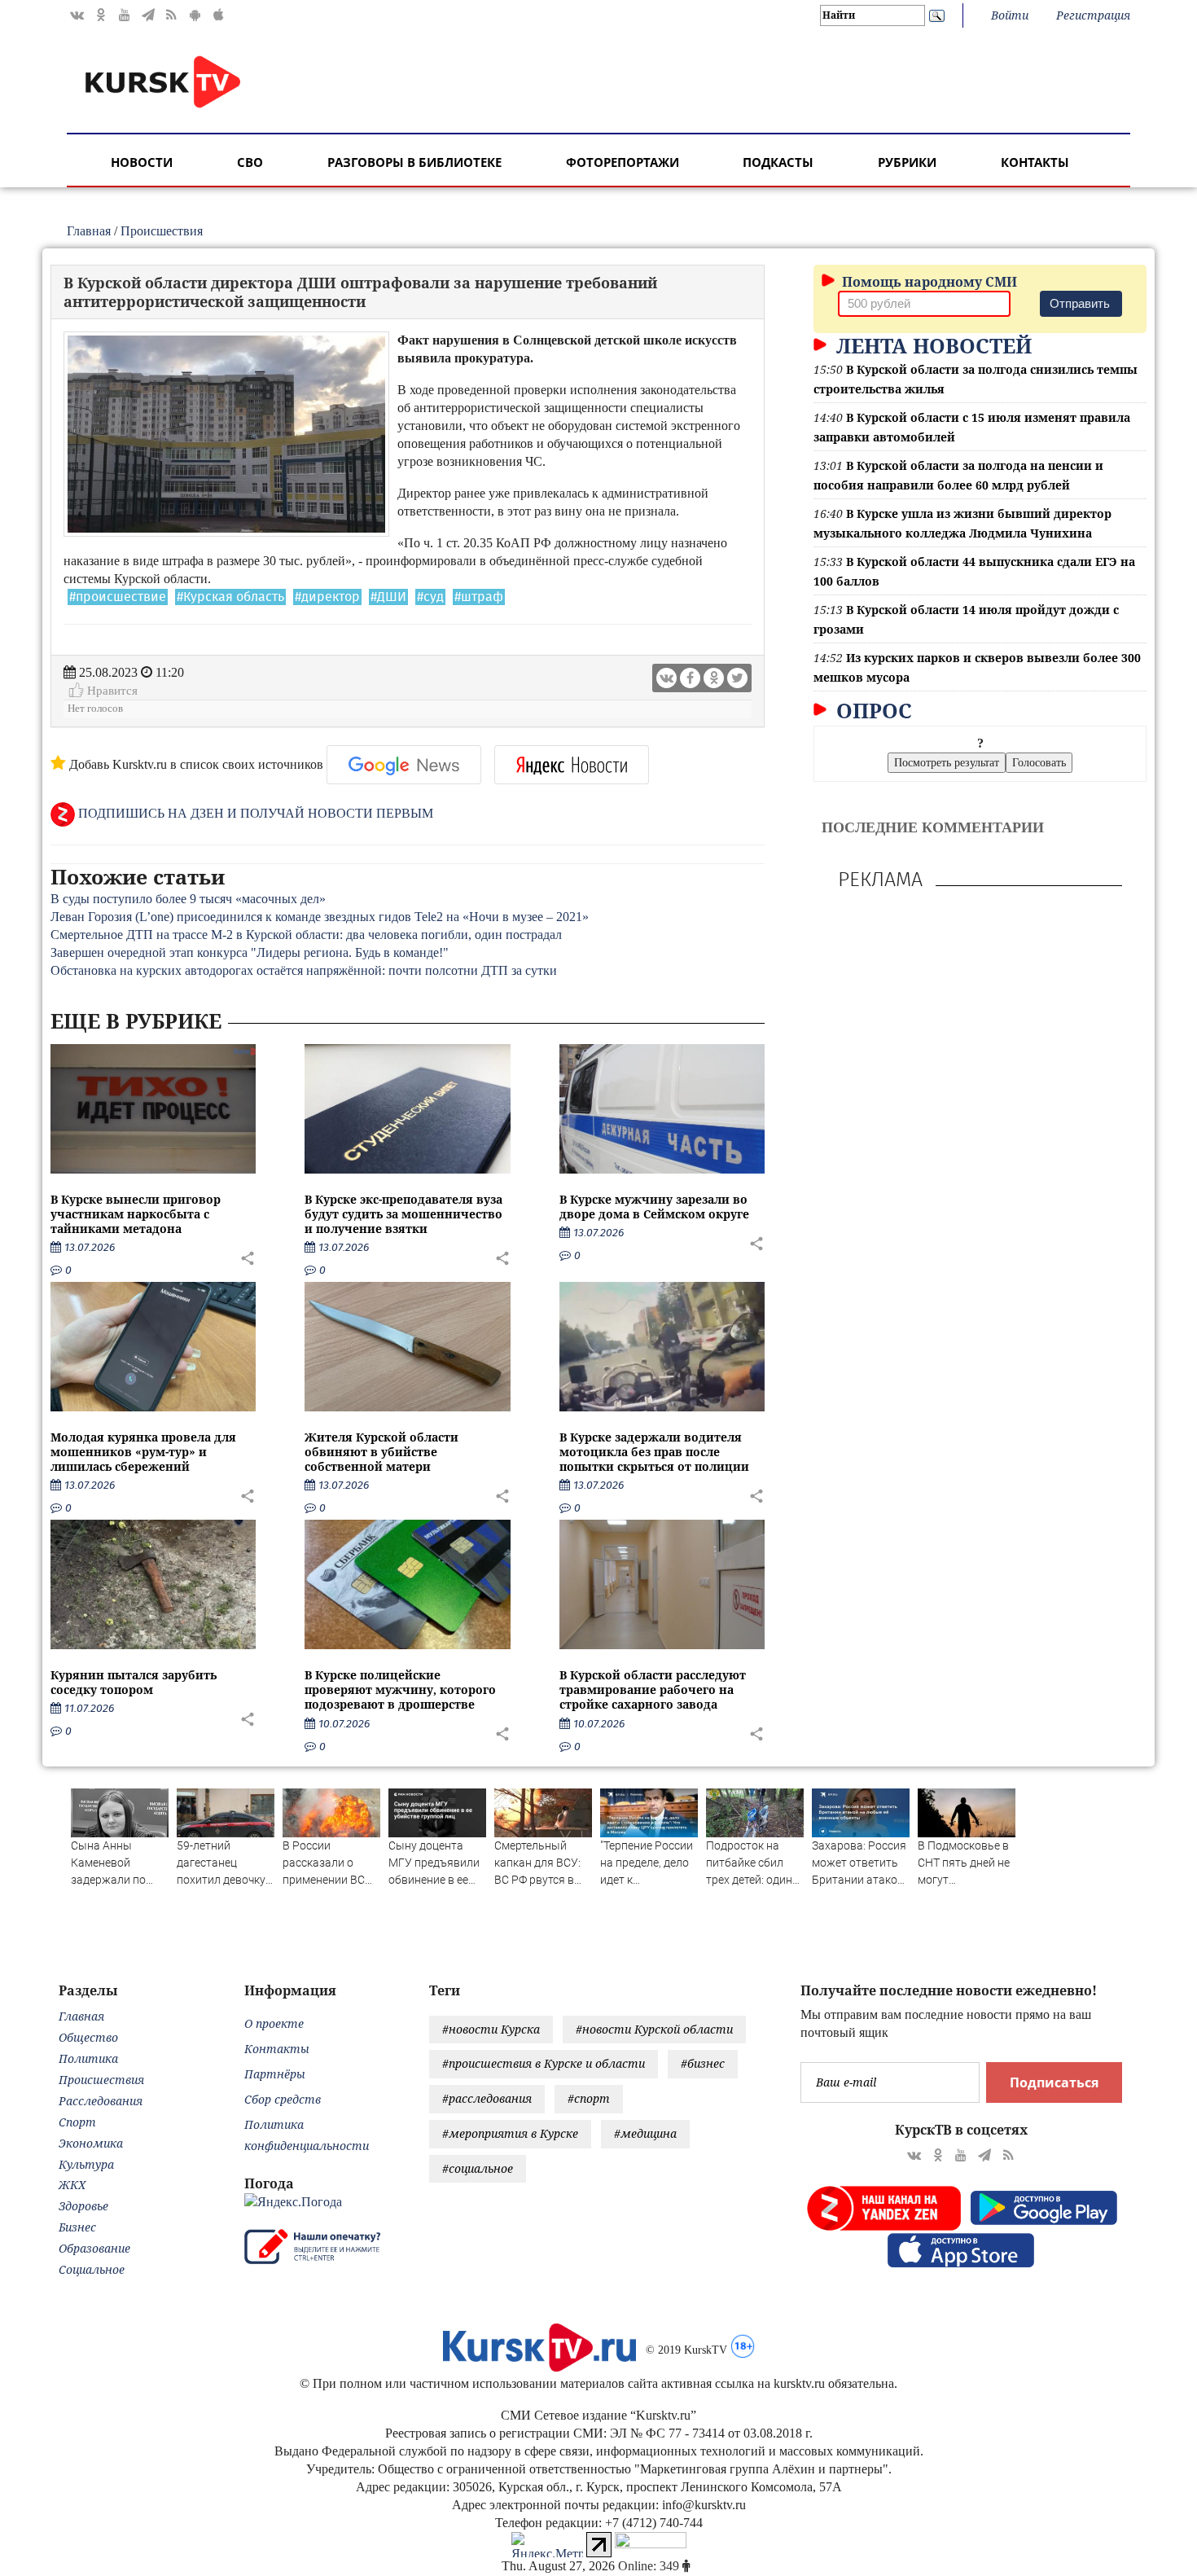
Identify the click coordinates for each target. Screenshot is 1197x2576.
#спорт (589, 2098)
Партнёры (275, 2074)
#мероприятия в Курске (510, 2133)
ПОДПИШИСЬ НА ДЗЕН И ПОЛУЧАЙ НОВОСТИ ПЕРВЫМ (254, 813)
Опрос (871, 710)
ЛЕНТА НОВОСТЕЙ (931, 345)
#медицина (645, 2133)
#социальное (478, 2168)
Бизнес (77, 2227)
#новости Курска (491, 2029)
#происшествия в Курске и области (544, 2063)
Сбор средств (283, 2099)
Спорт (77, 2122)
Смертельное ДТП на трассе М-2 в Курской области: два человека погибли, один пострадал (306, 935)
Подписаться (1054, 2082)
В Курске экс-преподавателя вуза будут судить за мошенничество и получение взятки (403, 1214)
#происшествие (118, 597)
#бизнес (703, 2063)
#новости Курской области (654, 2029)
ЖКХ (72, 2185)
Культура (86, 2164)
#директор (327, 597)
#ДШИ (388, 597)
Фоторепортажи (623, 162)
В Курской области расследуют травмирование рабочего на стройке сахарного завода (653, 1690)
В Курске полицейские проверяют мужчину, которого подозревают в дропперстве (400, 1690)
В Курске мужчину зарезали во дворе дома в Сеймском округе (654, 1207)
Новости (142, 162)
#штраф (479, 597)
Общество (88, 2037)
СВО (250, 162)
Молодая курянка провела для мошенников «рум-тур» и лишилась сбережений (143, 1452)
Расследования (101, 2101)
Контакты (1035, 162)
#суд (430, 597)
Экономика (91, 2143)
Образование (94, 2248)
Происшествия (162, 231)
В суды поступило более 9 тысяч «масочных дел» (188, 899)
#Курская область (230, 597)
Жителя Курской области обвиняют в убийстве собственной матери (381, 1452)
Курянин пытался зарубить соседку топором (134, 1682)
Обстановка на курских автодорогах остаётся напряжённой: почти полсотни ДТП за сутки (304, 970)
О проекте (274, 2023)
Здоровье (83, 2206)
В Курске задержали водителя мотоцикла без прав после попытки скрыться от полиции (654, 1452)
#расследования (487, 2098)
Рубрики (907, 162)
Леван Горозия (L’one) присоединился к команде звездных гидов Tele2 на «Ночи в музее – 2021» (320, 917)
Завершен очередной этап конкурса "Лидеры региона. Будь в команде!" (250, 952)
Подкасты (778, 162)
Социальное (92, 2269)
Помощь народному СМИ (928, 282)
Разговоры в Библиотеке (414, 162)
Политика (88, 2058)
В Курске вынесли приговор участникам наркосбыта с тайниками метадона (136, 1214)
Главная (89, 231)
